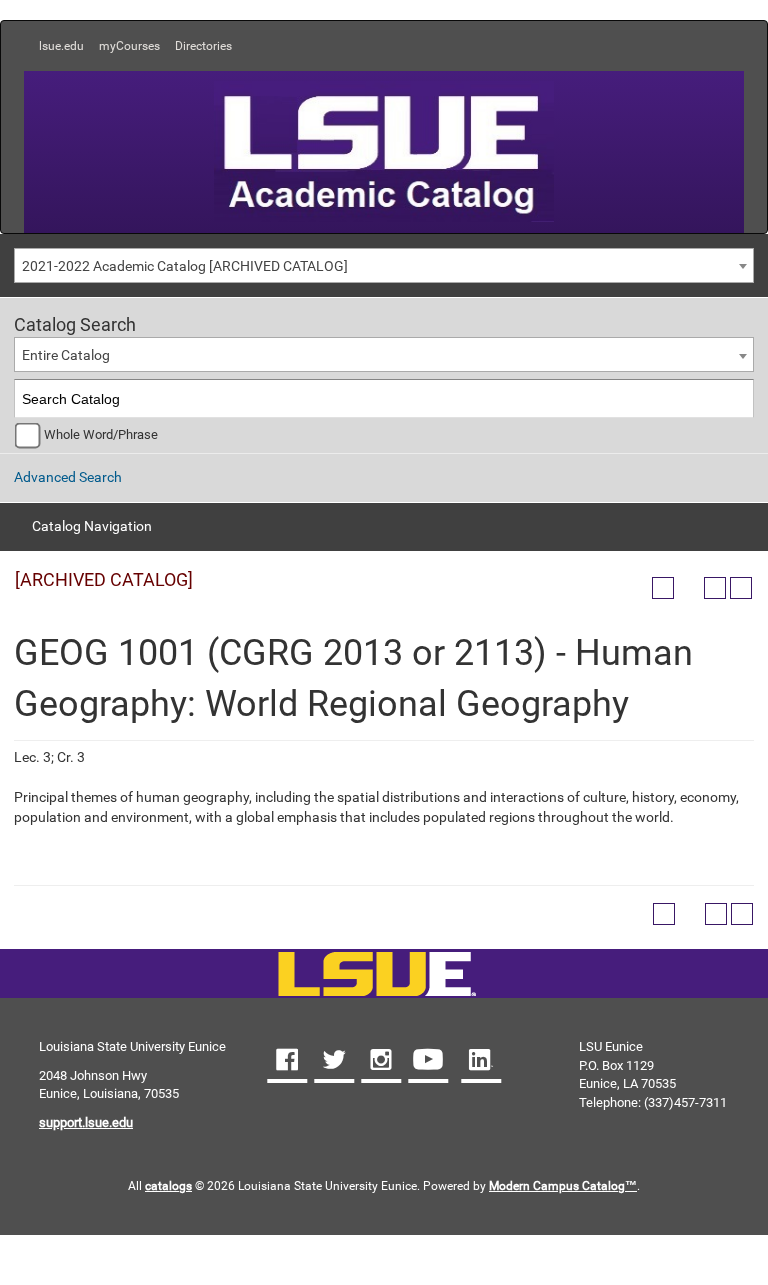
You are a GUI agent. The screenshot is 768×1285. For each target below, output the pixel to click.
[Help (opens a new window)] (741, 588)
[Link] (376, 975)
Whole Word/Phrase (101, 434)
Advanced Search (68, 477)
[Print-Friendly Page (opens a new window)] (715, 588)
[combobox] (384, 265)
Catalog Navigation (92, 526)
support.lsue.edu (86, 1122)
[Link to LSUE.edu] (384, 150)
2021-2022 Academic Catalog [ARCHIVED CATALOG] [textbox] (185, 266)
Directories (203, 46)
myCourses (129, 46)
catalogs (168, 1186)
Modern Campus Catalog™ (563, 1186)
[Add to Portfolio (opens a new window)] (663, 588)
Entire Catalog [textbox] (66, 355)
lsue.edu (61, 46)
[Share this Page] (689, 588)
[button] (287, 1062)
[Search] (735, 398)
